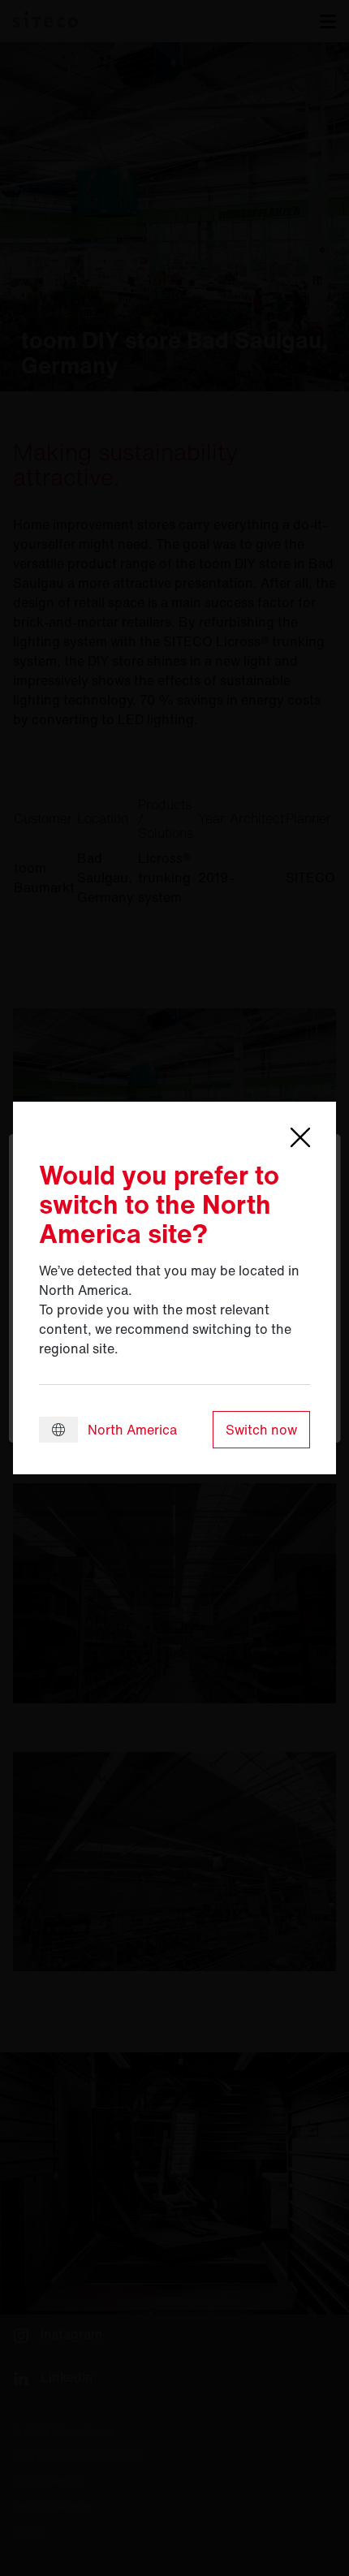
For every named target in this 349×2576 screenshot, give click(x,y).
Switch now (261, 1430)
